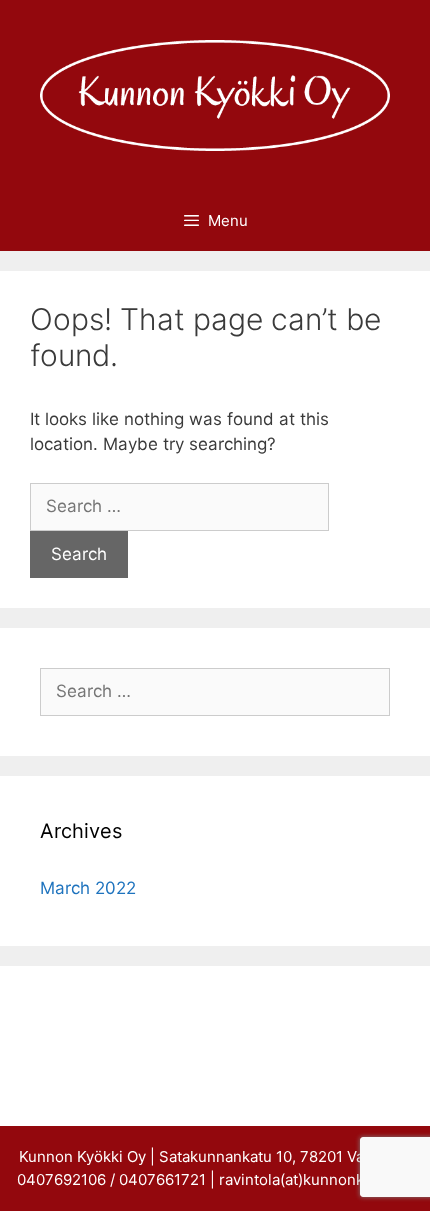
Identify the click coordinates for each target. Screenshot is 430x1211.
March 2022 (88, 888)
